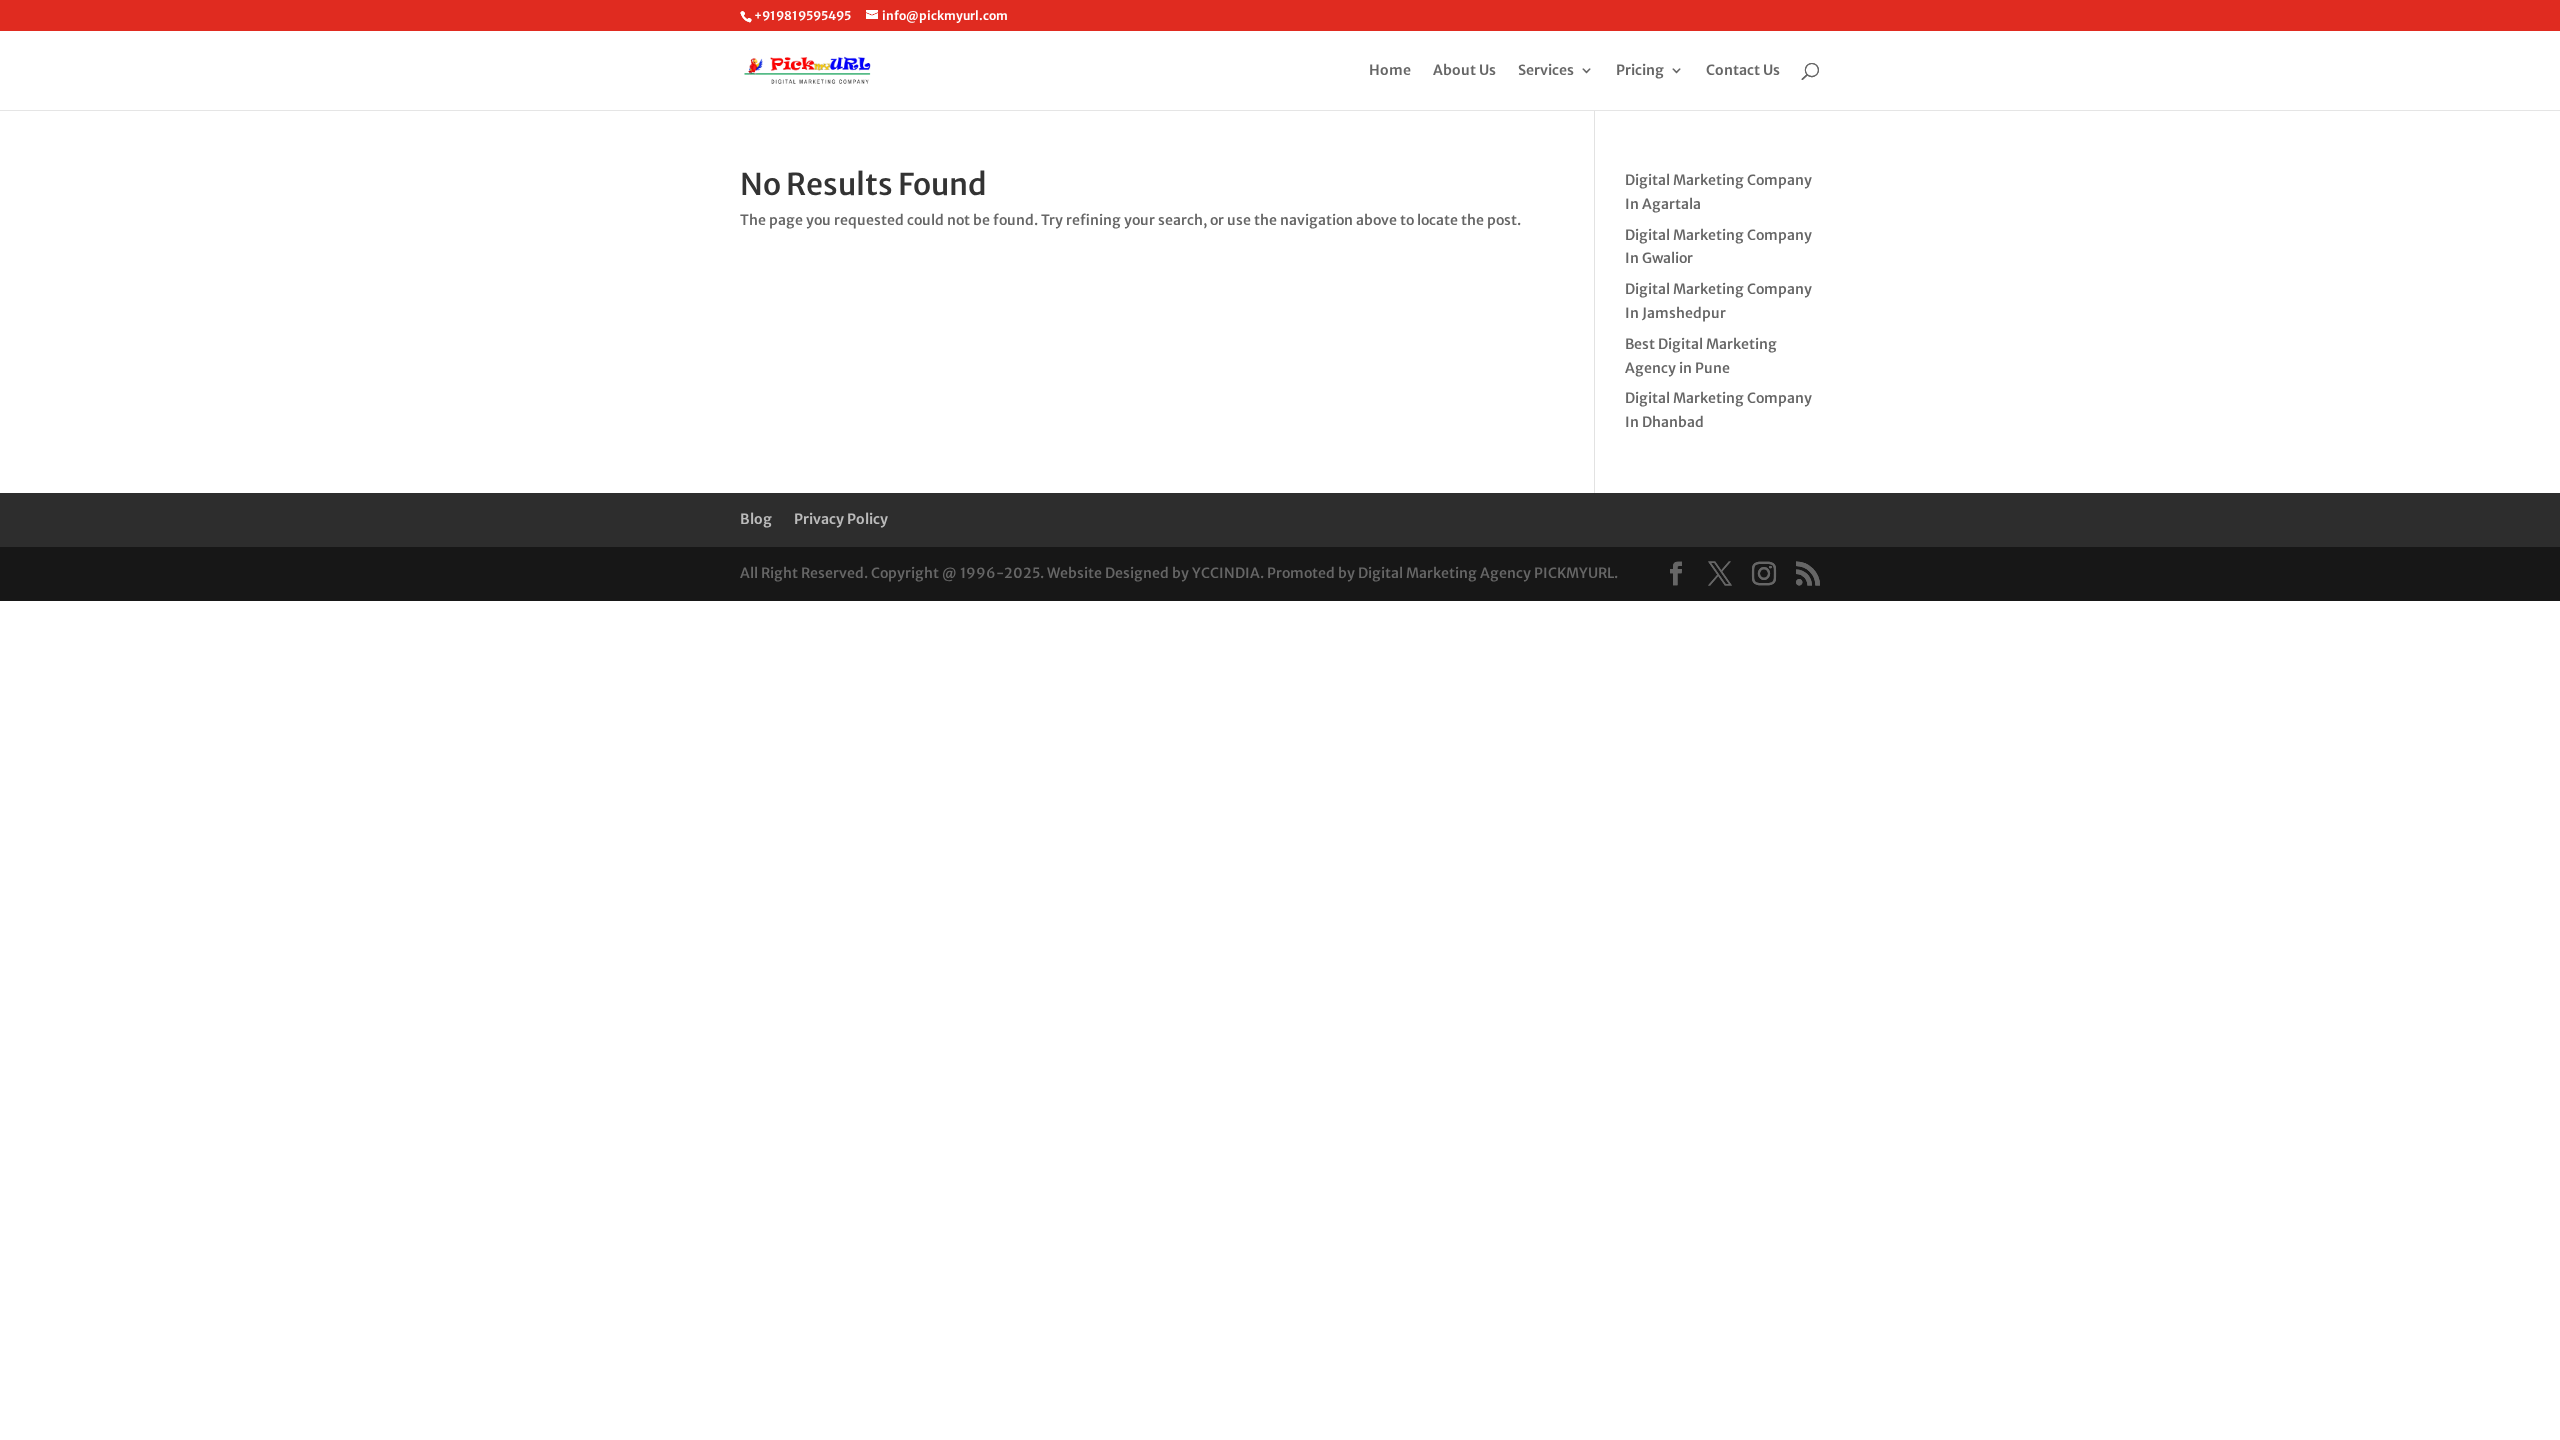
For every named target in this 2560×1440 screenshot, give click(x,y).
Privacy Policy (841, 519)
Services (1546, 71)
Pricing (1640, 71)
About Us (1464, 71)
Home (1390, 71)
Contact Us (1743, 71)
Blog (756, 519)
